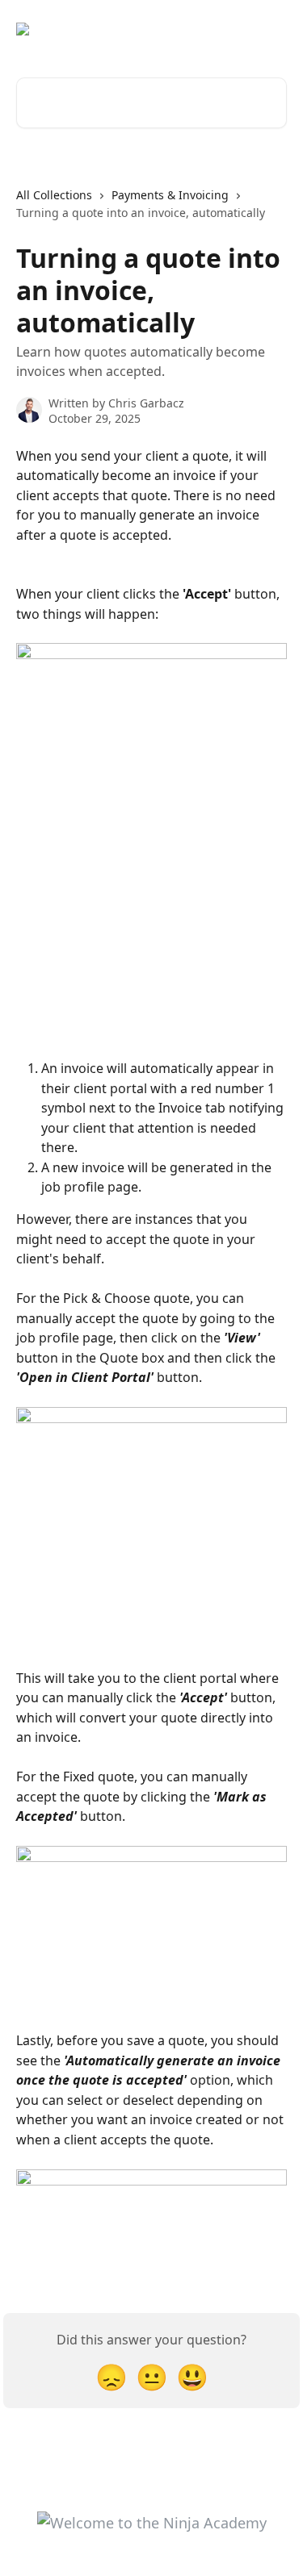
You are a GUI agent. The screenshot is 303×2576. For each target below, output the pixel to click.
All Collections (54, 195)
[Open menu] (272, 29)
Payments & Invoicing (170, 195)
